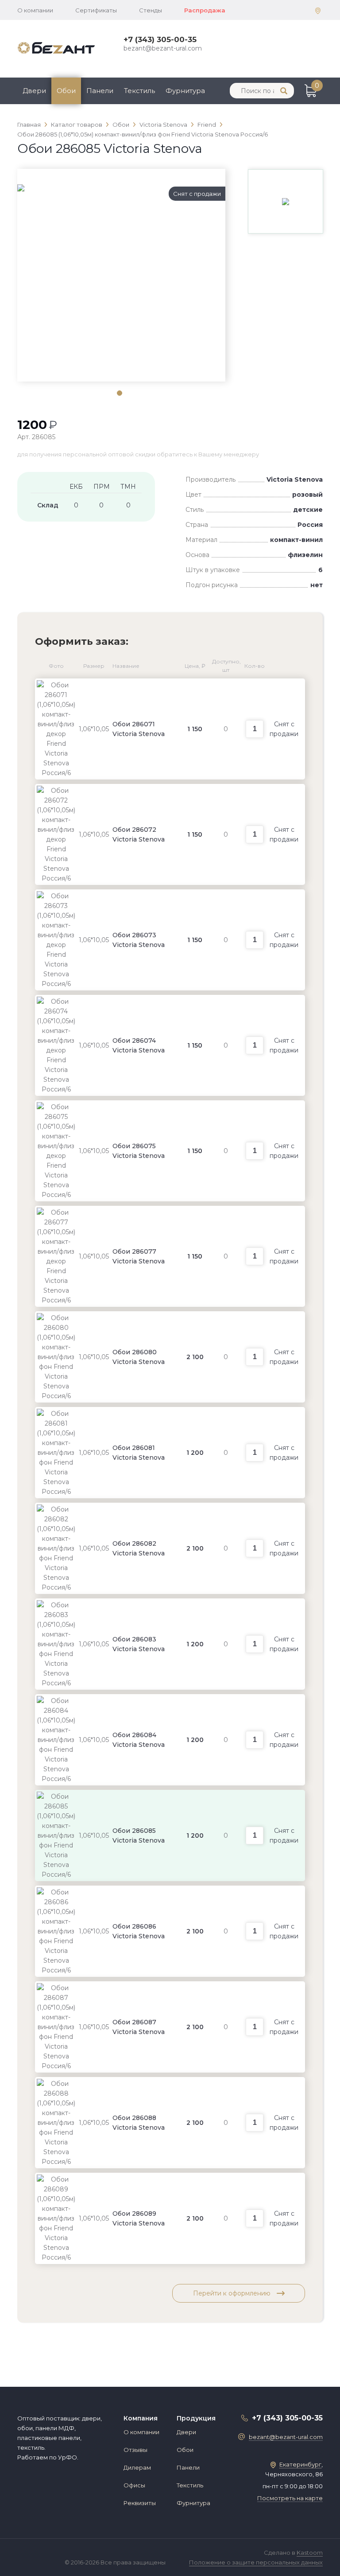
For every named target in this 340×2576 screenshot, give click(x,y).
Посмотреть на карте (290, 2498)
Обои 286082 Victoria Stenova (139, 1548)
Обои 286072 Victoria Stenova (139, 834)
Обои (66, 91)
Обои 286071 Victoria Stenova (139, 729)
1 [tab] (119, 393)
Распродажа (205, 10)
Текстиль (139, 91)
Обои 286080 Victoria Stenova (139, 1357)
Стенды (151, 10)
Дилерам (137, 2467)
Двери (34, 91)
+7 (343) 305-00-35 (160, 39)
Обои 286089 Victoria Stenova (139, 2218)
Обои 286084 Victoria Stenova (139, 1740)
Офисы (134, 2485)
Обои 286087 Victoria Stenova (139, 2027)
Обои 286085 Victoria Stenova (139, 1836)
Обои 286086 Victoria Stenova (139, 1931)
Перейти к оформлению (233, 2293)
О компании (35, 10)
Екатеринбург (300, 2464)
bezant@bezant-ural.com (163, 48)
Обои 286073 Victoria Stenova (139, 940)
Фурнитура (185, 91)
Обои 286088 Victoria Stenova (139, 2123)
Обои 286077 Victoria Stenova (139, 1256)
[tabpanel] (121, 188)
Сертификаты (96, 10)
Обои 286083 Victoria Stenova (139, 1644)
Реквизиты (140, 2503)
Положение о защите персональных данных (256, 2562)
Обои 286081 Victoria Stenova (139, 1453)
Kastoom (310, 2553)
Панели (100, 91)
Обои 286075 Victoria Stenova (139, 1151)
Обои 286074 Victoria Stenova (139, 1045)
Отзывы (135, 2450)
